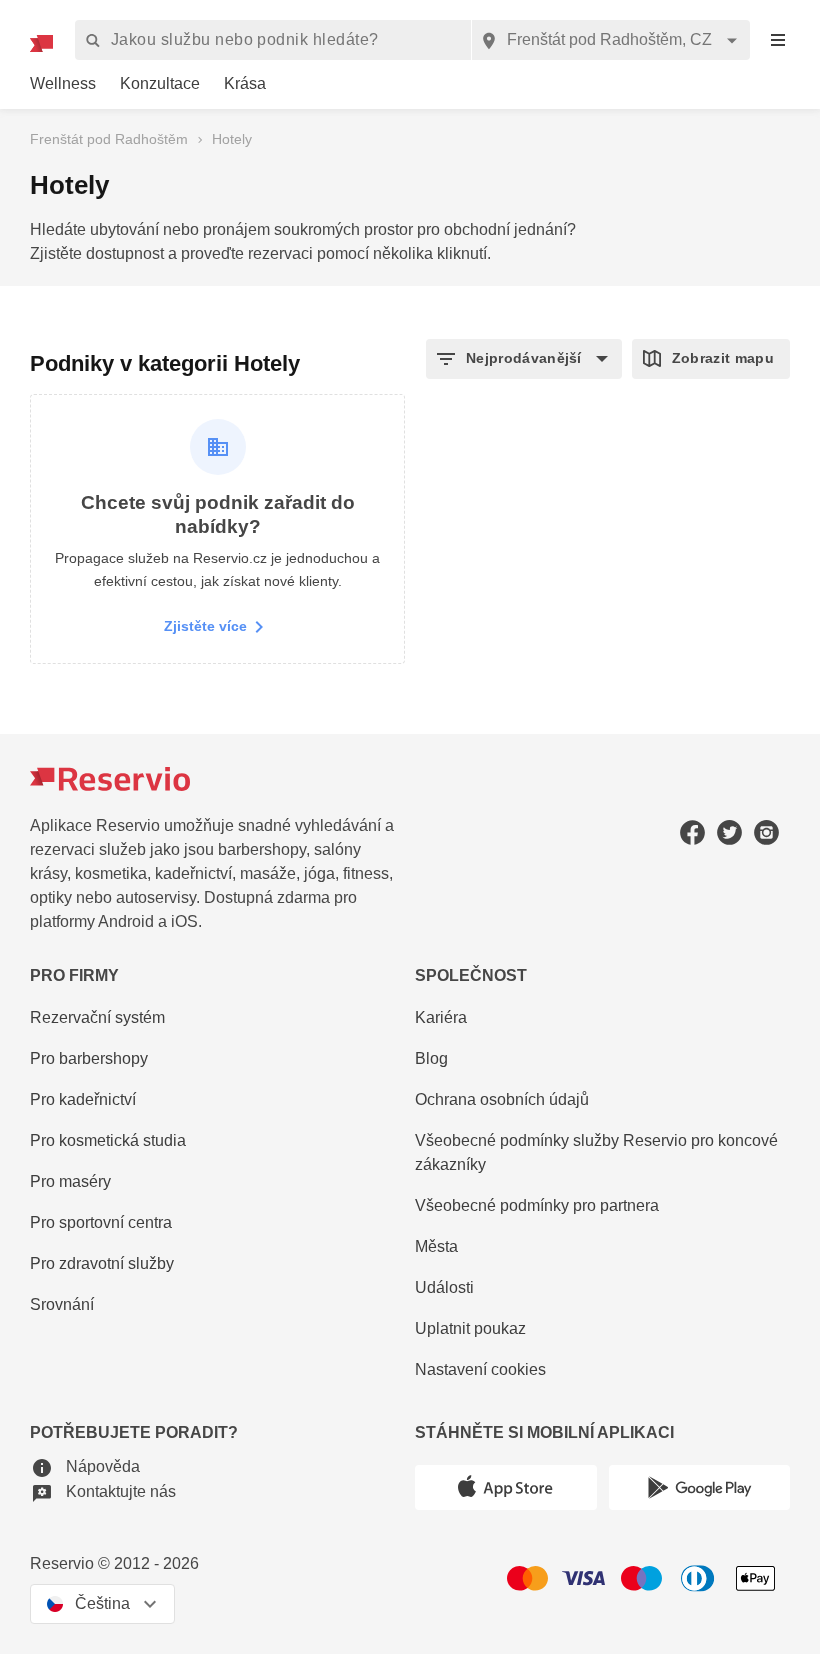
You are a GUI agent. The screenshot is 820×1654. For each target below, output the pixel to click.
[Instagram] (766, 832)
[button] (524, 359)
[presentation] (778, 40)
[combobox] (610, 40)
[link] (63, 84)
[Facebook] (692, 832)
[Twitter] (729, 832)
